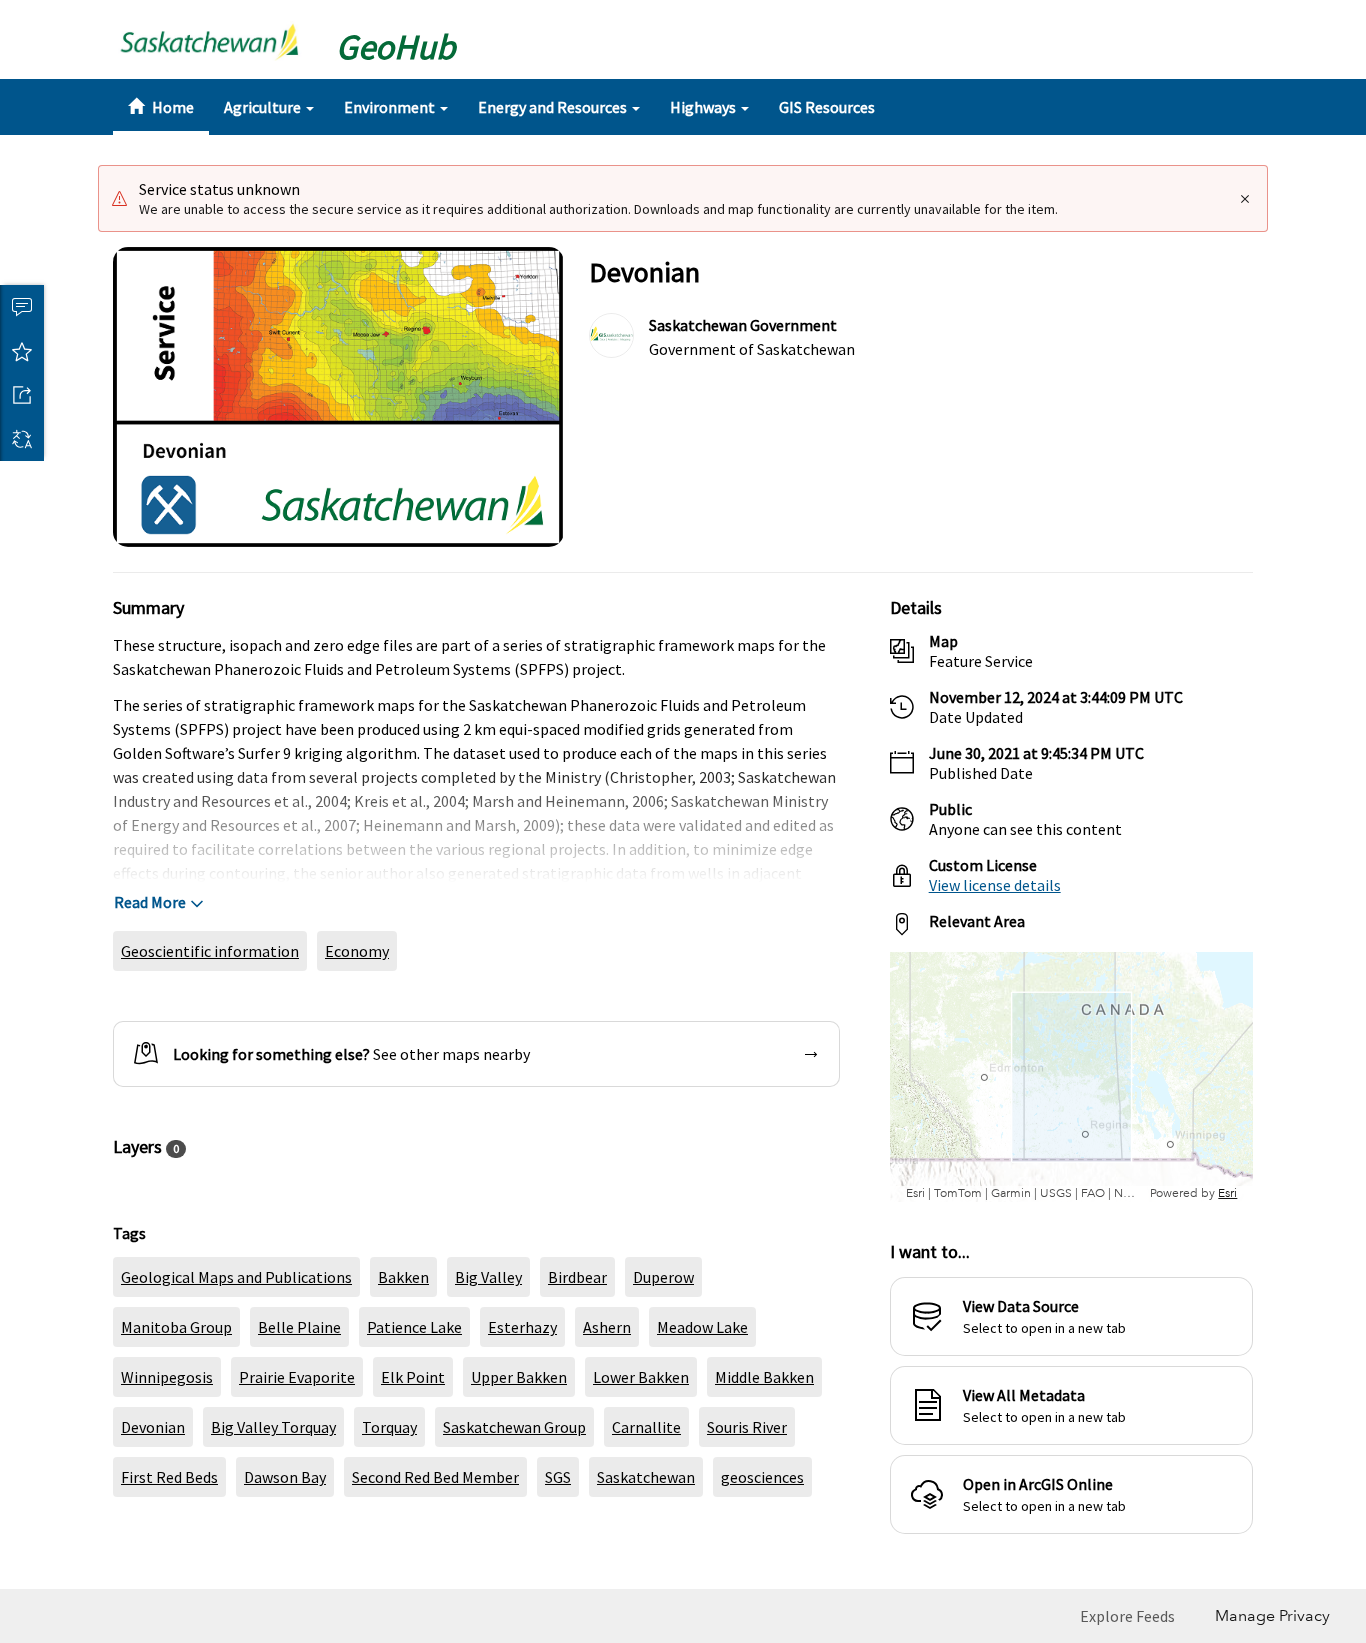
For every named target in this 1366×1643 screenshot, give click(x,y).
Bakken (403, 1277)
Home (171, 107)
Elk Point (413, 1377)
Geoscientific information (210, 951)
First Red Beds (169, 1477)
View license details (995, 885)
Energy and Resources (554, 107)
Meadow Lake (702, 1327)
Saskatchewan (646, 1477)
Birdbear (577, 1277)
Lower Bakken (641, 1377)
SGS (558, 1477)
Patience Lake (414, 1327)
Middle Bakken (764, 1377)
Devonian (153, 1427)
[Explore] (1071, 1077)
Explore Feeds (1127, 1616)
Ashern (607, 1327)
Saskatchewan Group (514, 1427)
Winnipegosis (167, 1377)
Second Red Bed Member (435, 1477)
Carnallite (646, 1427)
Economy (357, 951)
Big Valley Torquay (273, 1427)
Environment (391, 107)
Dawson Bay (285, 1477)
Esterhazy (522, 1327)
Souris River (747, 1427)
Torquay (389, 1427)
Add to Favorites (22, 351)
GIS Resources (827, 107)
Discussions (22, 307)
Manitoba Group (176, 1327)
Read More (150, 902)
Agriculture (264, 107)
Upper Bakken (519, 1377)
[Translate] (22, 439)
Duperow (663, 1277)
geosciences (762, 1477)
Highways (704, 107)
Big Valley (488, 1277)
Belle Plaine (299, 1327)
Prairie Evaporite (297, 1377)
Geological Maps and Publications (236, 1277)
